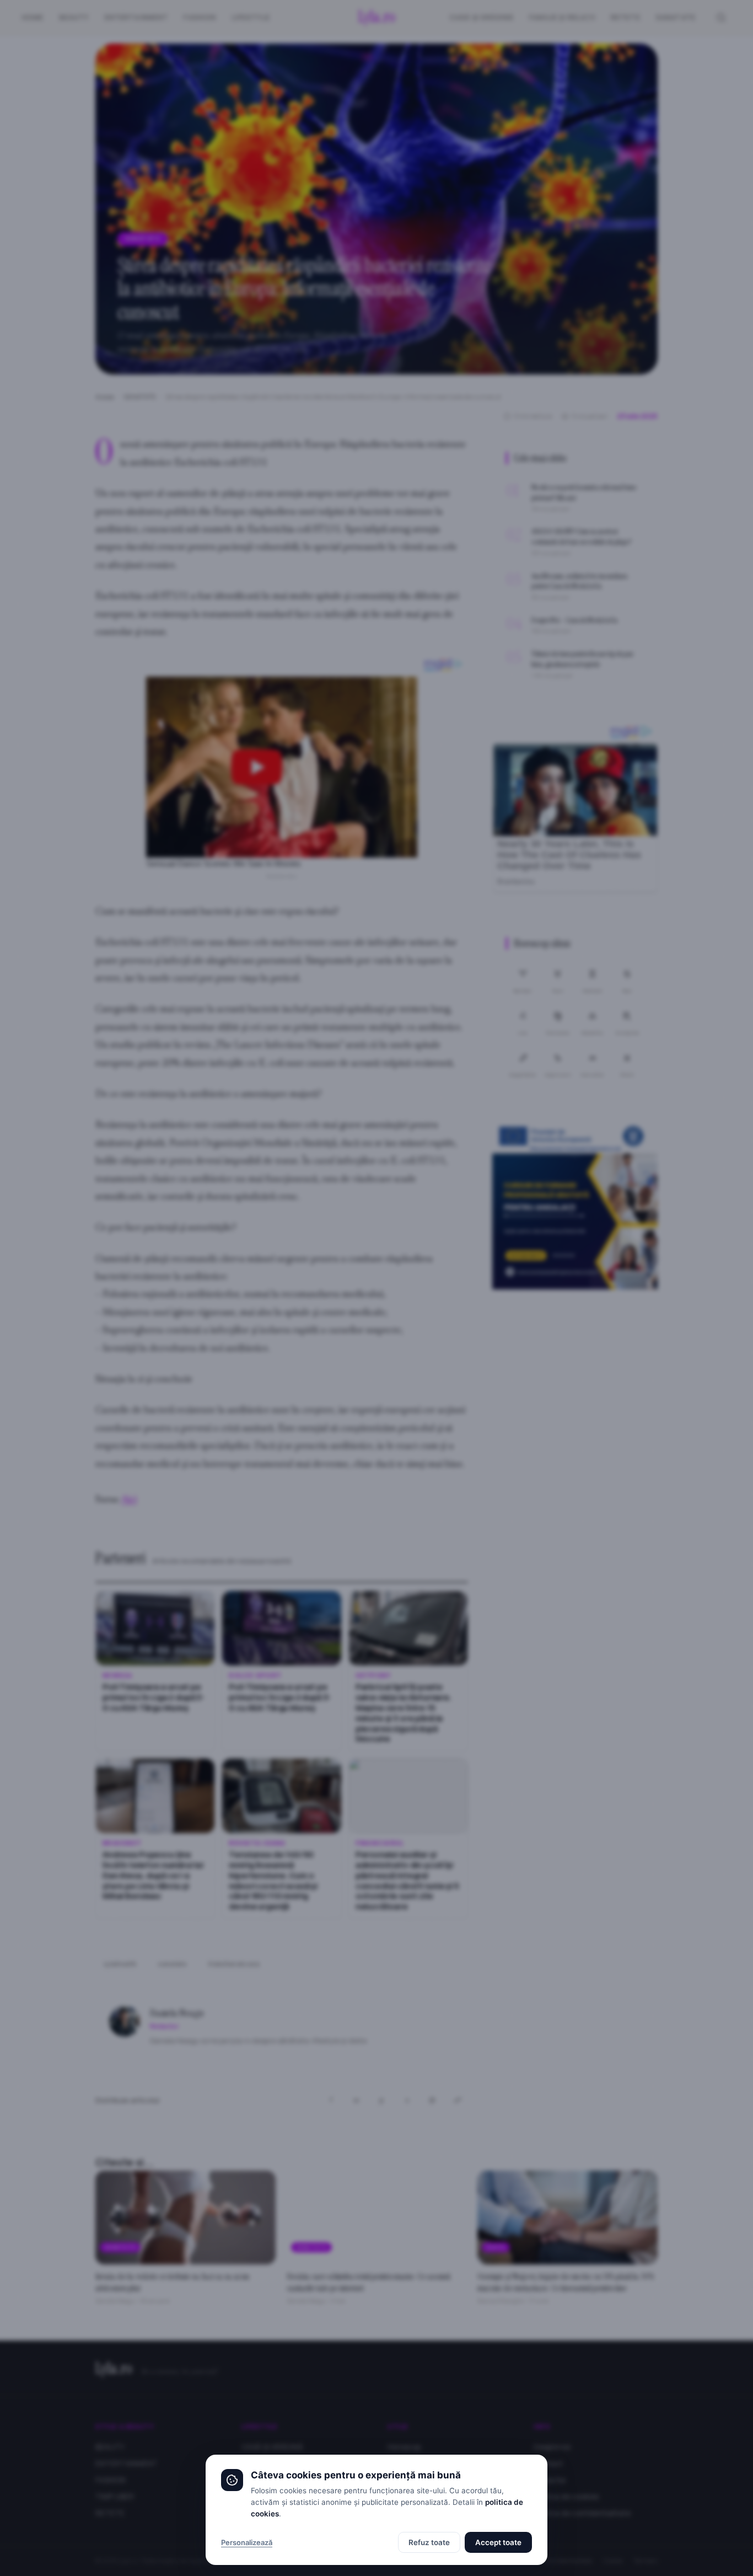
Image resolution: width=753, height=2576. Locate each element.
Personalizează (247, 2542)
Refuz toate (429, 2542)
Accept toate (498, 2542)
